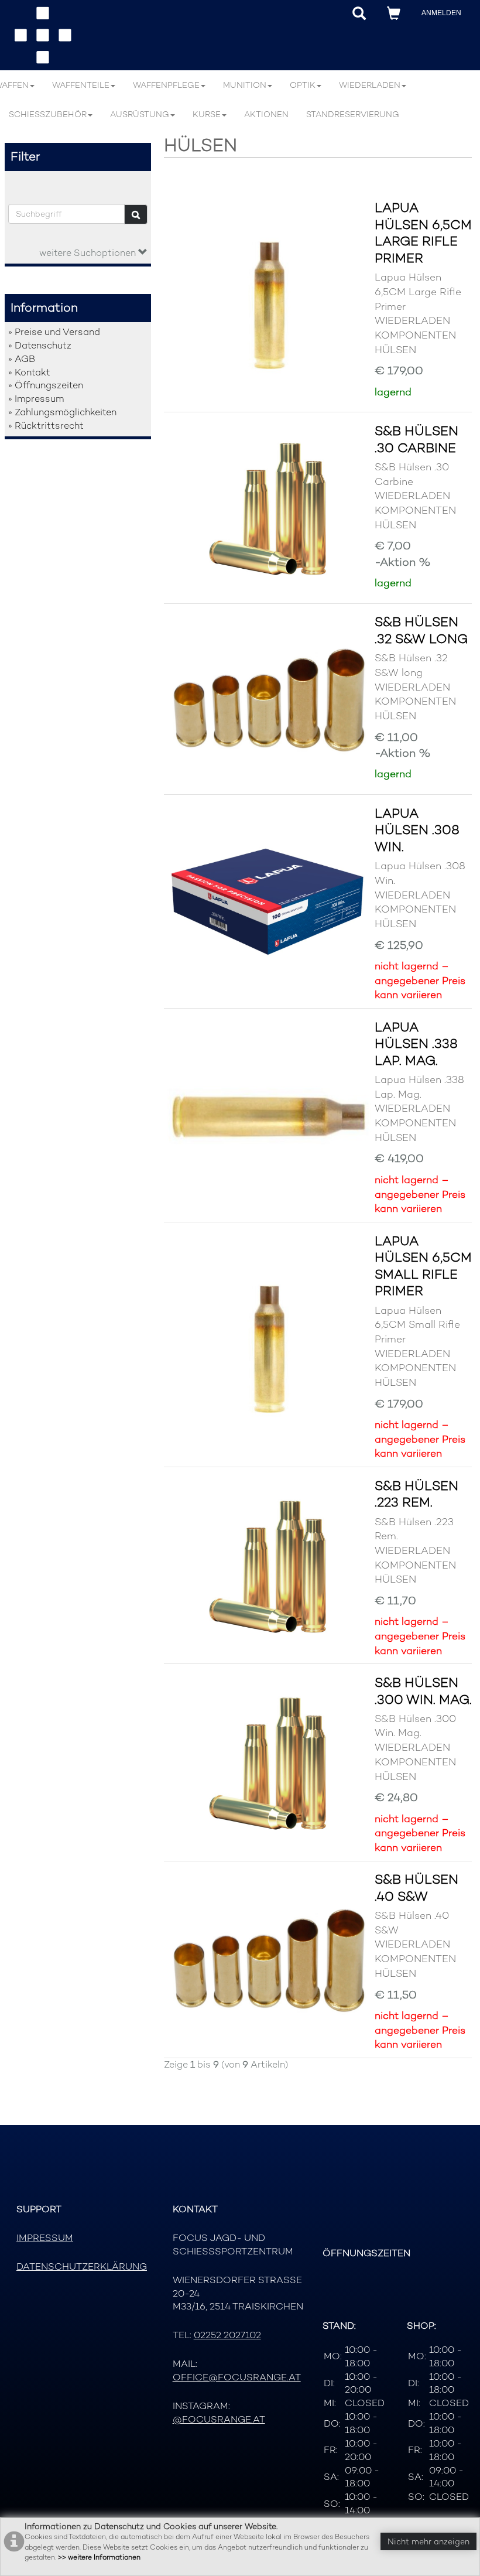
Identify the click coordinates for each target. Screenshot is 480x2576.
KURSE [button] (207, 114)
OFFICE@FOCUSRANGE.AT (237, 2377)
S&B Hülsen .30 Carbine (416, 439)
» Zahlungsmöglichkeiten (62, 412)
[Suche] (136, 214)
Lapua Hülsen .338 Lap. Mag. (416, 1043)
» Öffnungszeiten (46, 385)
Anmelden (441, 13)
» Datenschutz (40, 345)
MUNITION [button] (245, 85)
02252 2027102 (227, 2335)
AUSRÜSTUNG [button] (140, 114)
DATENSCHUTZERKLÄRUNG (82, 2266)
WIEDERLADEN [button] (370, 85)
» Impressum (36, 399)
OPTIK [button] (303, 85)
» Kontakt (29, 372)
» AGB (22, 359)
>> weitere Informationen (99, 2557)
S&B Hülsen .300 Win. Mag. (423, 1691)
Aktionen (266, 114)
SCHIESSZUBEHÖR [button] (48, 114)
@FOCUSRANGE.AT (219, 2419)
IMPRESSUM (45, 2238)
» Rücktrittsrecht (46, 426)
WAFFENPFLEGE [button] (166, 85)
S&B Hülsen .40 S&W (416, 1887)
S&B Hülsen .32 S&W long (421, 630)
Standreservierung (353, 114)
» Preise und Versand (54, 332)
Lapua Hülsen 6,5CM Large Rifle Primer (423, 233)
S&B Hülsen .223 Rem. (416, 1494)
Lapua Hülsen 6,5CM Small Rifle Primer (423, 1266)
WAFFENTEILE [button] (81, 85)
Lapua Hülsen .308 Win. (417, 830)
